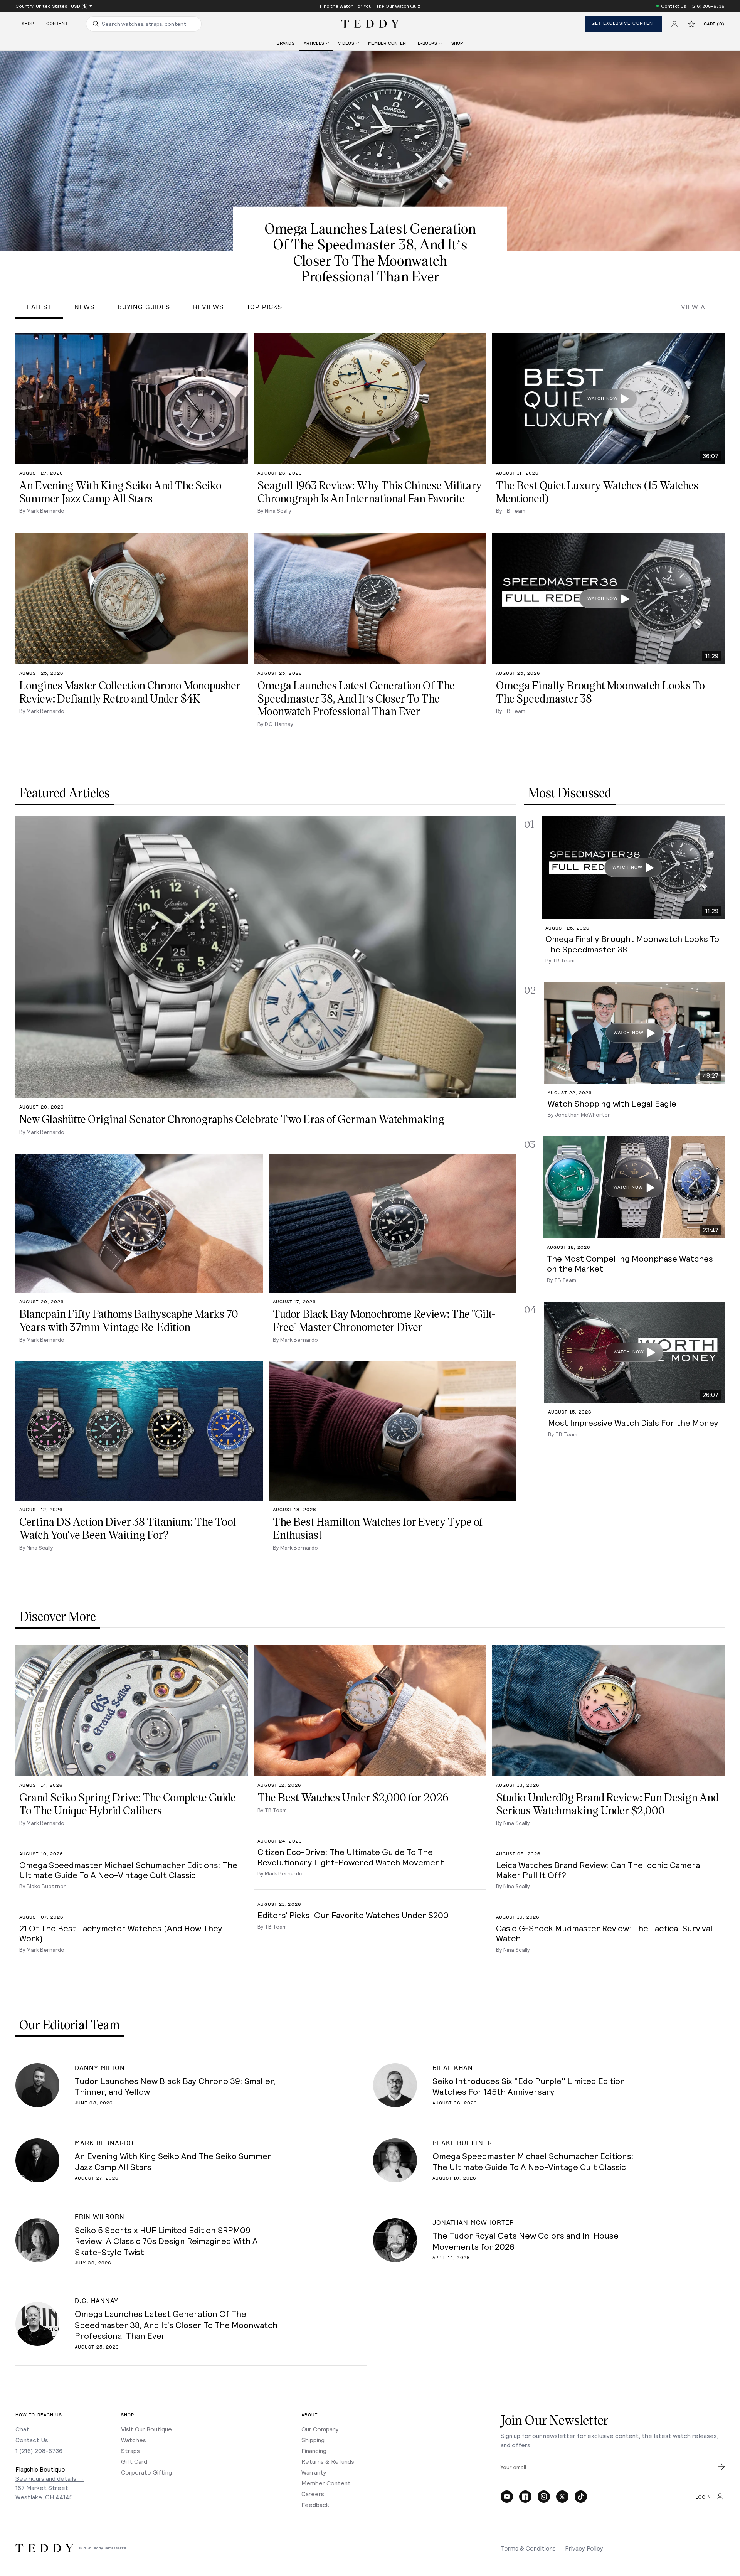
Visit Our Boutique (146, 2429)
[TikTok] (581, 2497)
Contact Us (32, 2440)
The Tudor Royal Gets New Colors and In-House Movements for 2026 (526, 2241)
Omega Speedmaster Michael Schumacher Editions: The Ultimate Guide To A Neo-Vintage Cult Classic (533, 2161)
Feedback (315, 2504)
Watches (134, 2440)
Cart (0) (714, 24)
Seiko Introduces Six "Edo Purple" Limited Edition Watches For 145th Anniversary (529, 2086)
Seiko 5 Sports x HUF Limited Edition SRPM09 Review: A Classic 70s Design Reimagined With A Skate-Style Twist (166, 2241)
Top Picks (264, 307)
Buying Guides (144, 307)
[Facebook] (525, 2497)
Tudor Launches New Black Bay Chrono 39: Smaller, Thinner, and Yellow (175, 2086)
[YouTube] (507, 2497)
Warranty (314, 2472)
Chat (22, 2429)
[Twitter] (562, 2497)
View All (697, 307)
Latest (39, 307)
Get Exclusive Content (624, 23)
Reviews (208, 307)
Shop (28, 24)
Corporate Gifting (146, 2472)
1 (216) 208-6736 (39, 2450)
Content (57, 24)
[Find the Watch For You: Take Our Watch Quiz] (370, 6)
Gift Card (134, 2461)
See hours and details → (50, 2478)
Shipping (313, 2440)
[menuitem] (286, 43)
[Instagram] (544, 2497)
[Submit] (721, 2467)
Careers (313, 2494)
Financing (314, 2450)
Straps (130, 2450)
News (84, 307)
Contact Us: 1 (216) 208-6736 (693, 6)
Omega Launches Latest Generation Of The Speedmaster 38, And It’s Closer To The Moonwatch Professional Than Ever (176, 2324)
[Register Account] (674, 24)
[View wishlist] (691, 24)
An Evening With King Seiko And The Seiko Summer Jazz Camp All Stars (173, 2161)
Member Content (326, 2483)
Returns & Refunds (328, 2461)
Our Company (320, 2429)
